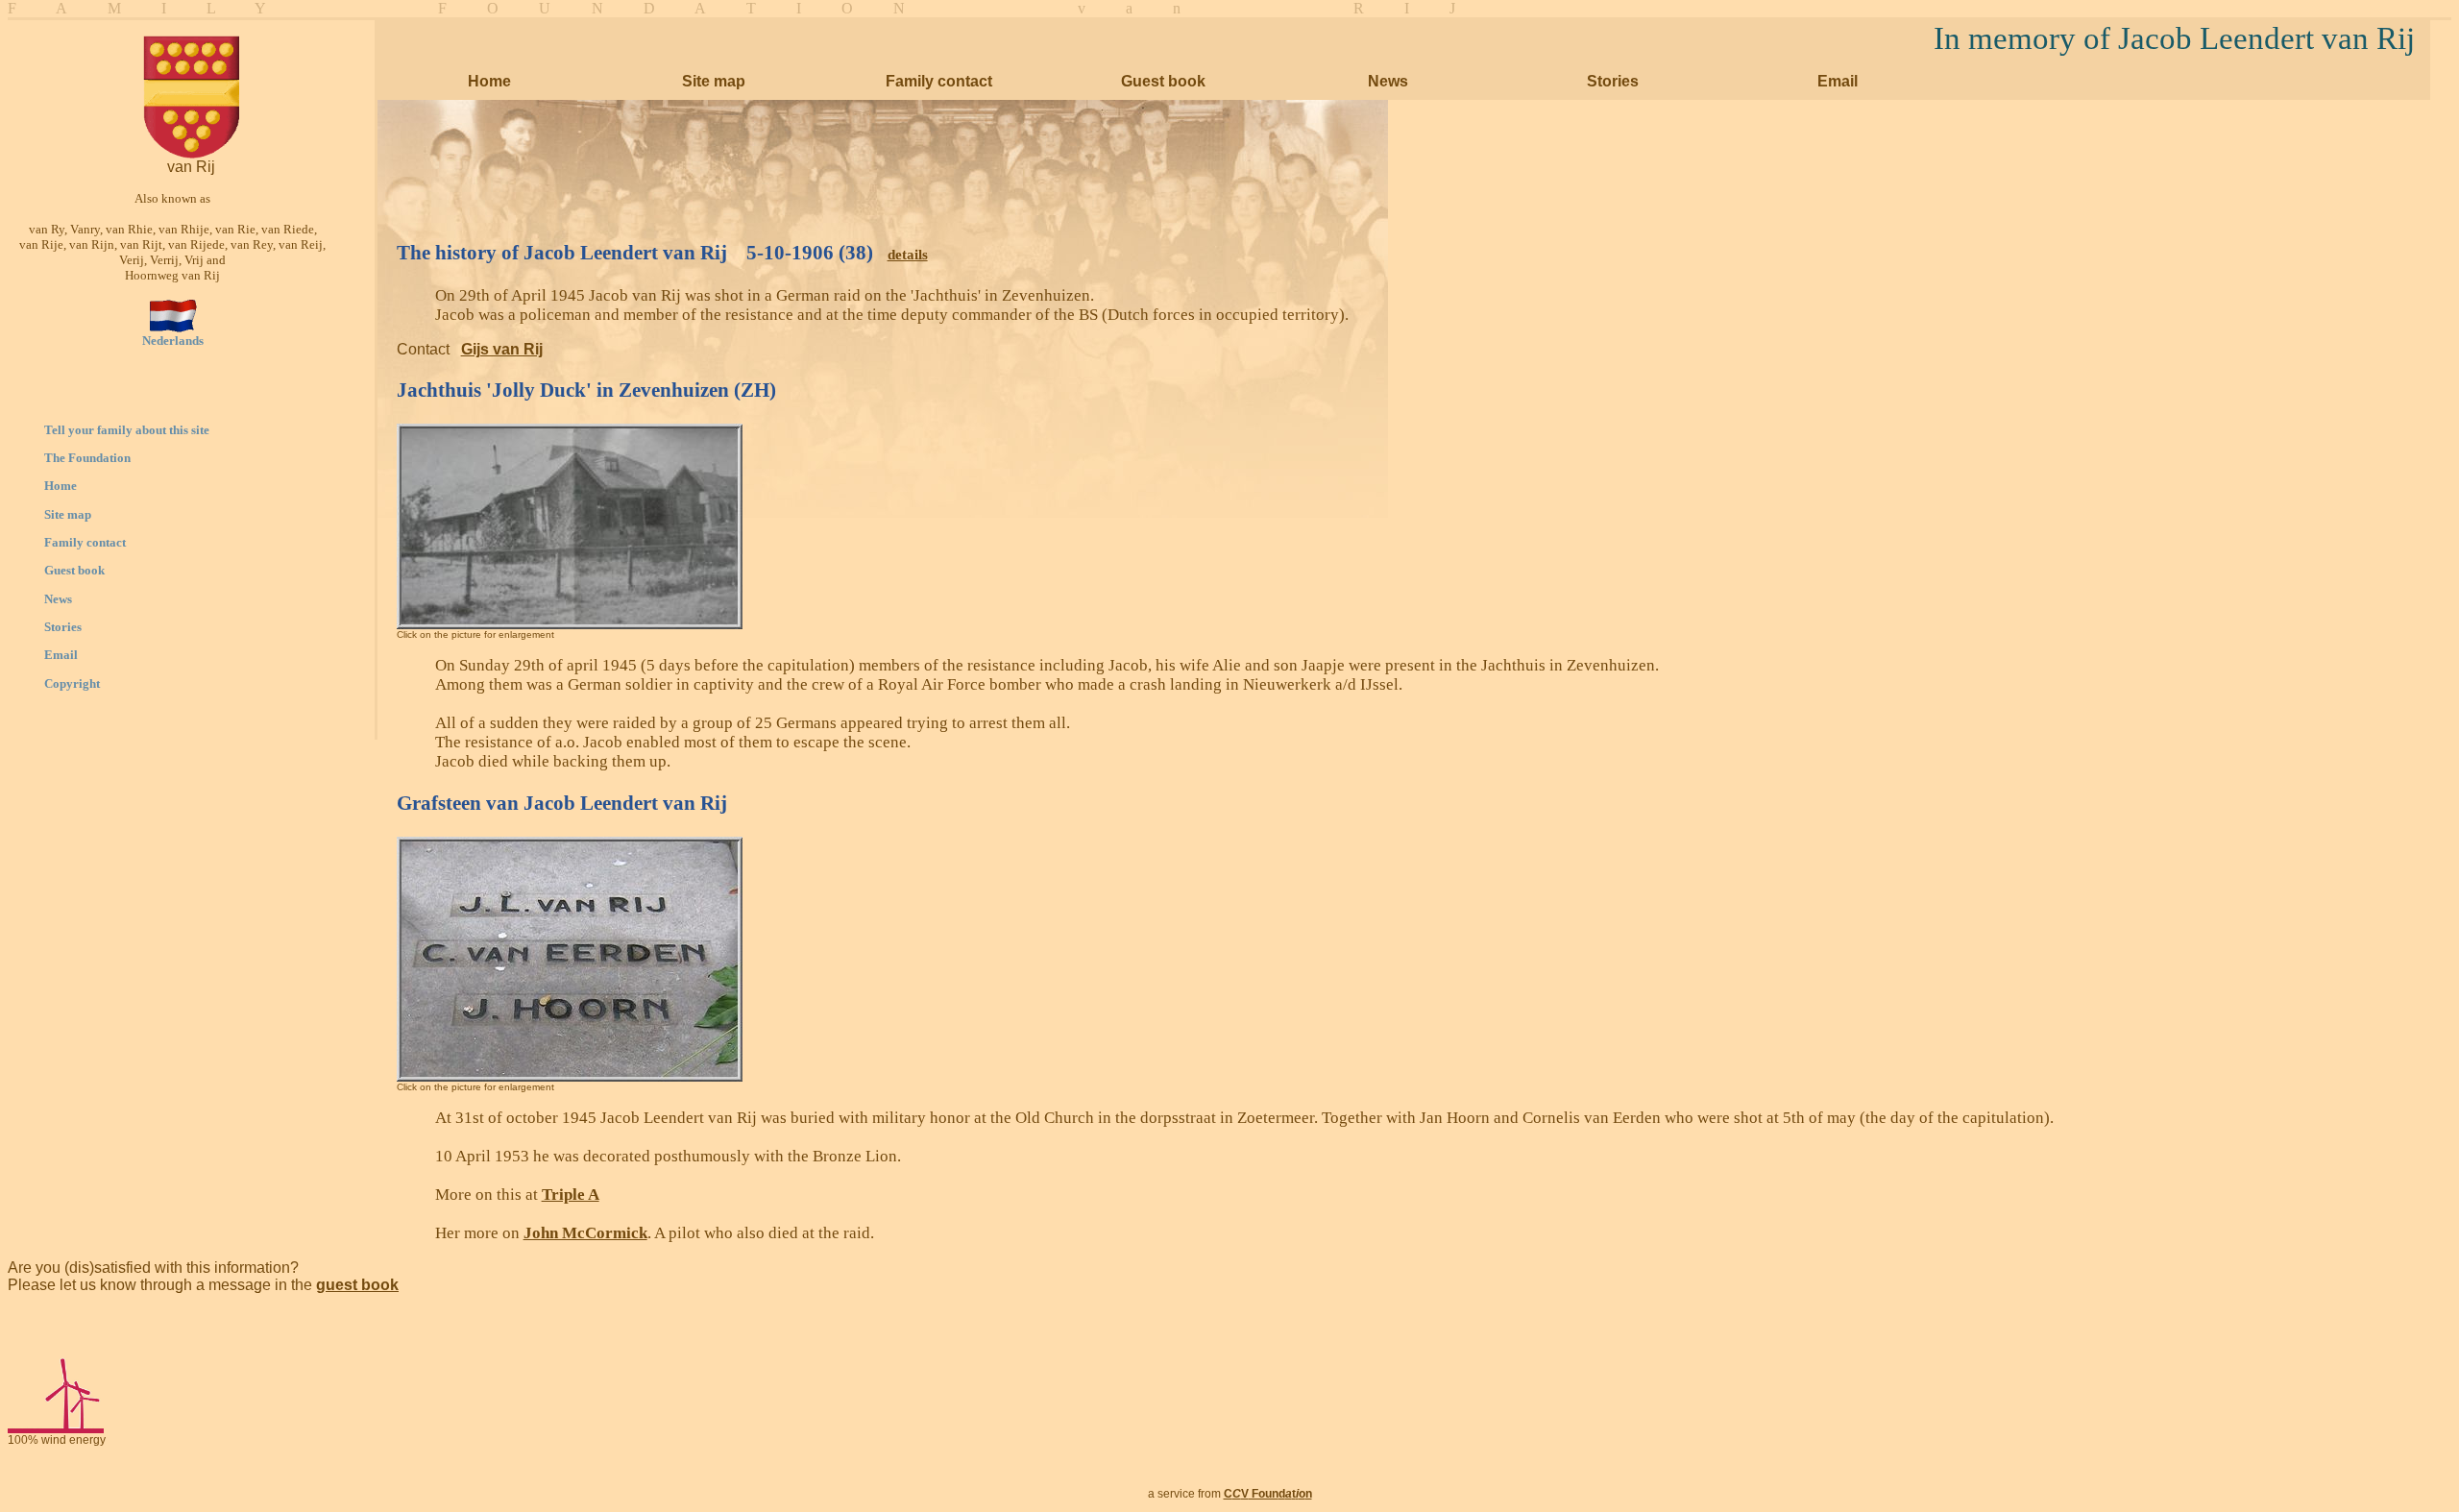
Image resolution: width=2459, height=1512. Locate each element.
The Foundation (87, 458)
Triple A (571, 1195)
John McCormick (585, 1233)
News (58, 599)
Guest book (74, 570)
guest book (357, 1285)
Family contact (85, 542)
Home (61, 486)
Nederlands (173, 341)
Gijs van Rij (502, 349)
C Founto (1268, 1494)
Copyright (72, 683)
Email (61, 655)
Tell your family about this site (127, 430)
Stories (63, 627)
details (908, 255)
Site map (68, 514)
